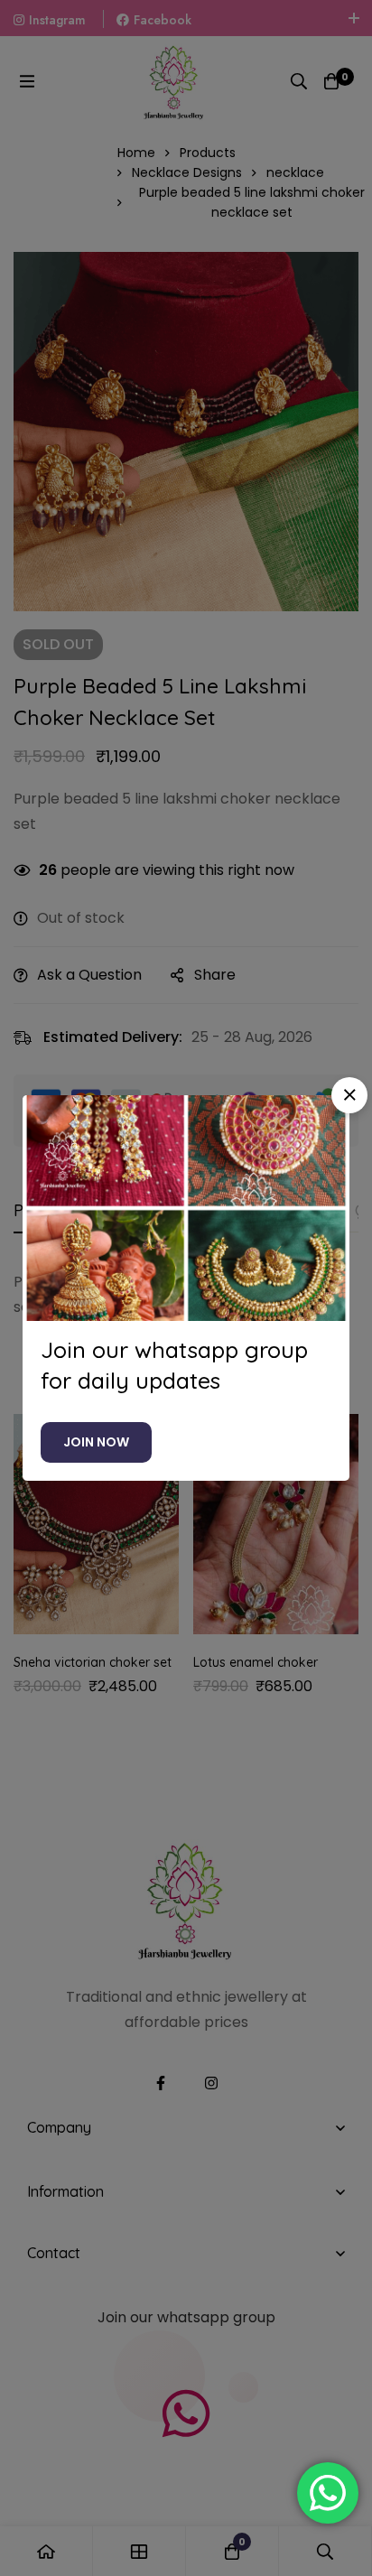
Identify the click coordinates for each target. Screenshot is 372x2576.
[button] (349, 1095)
